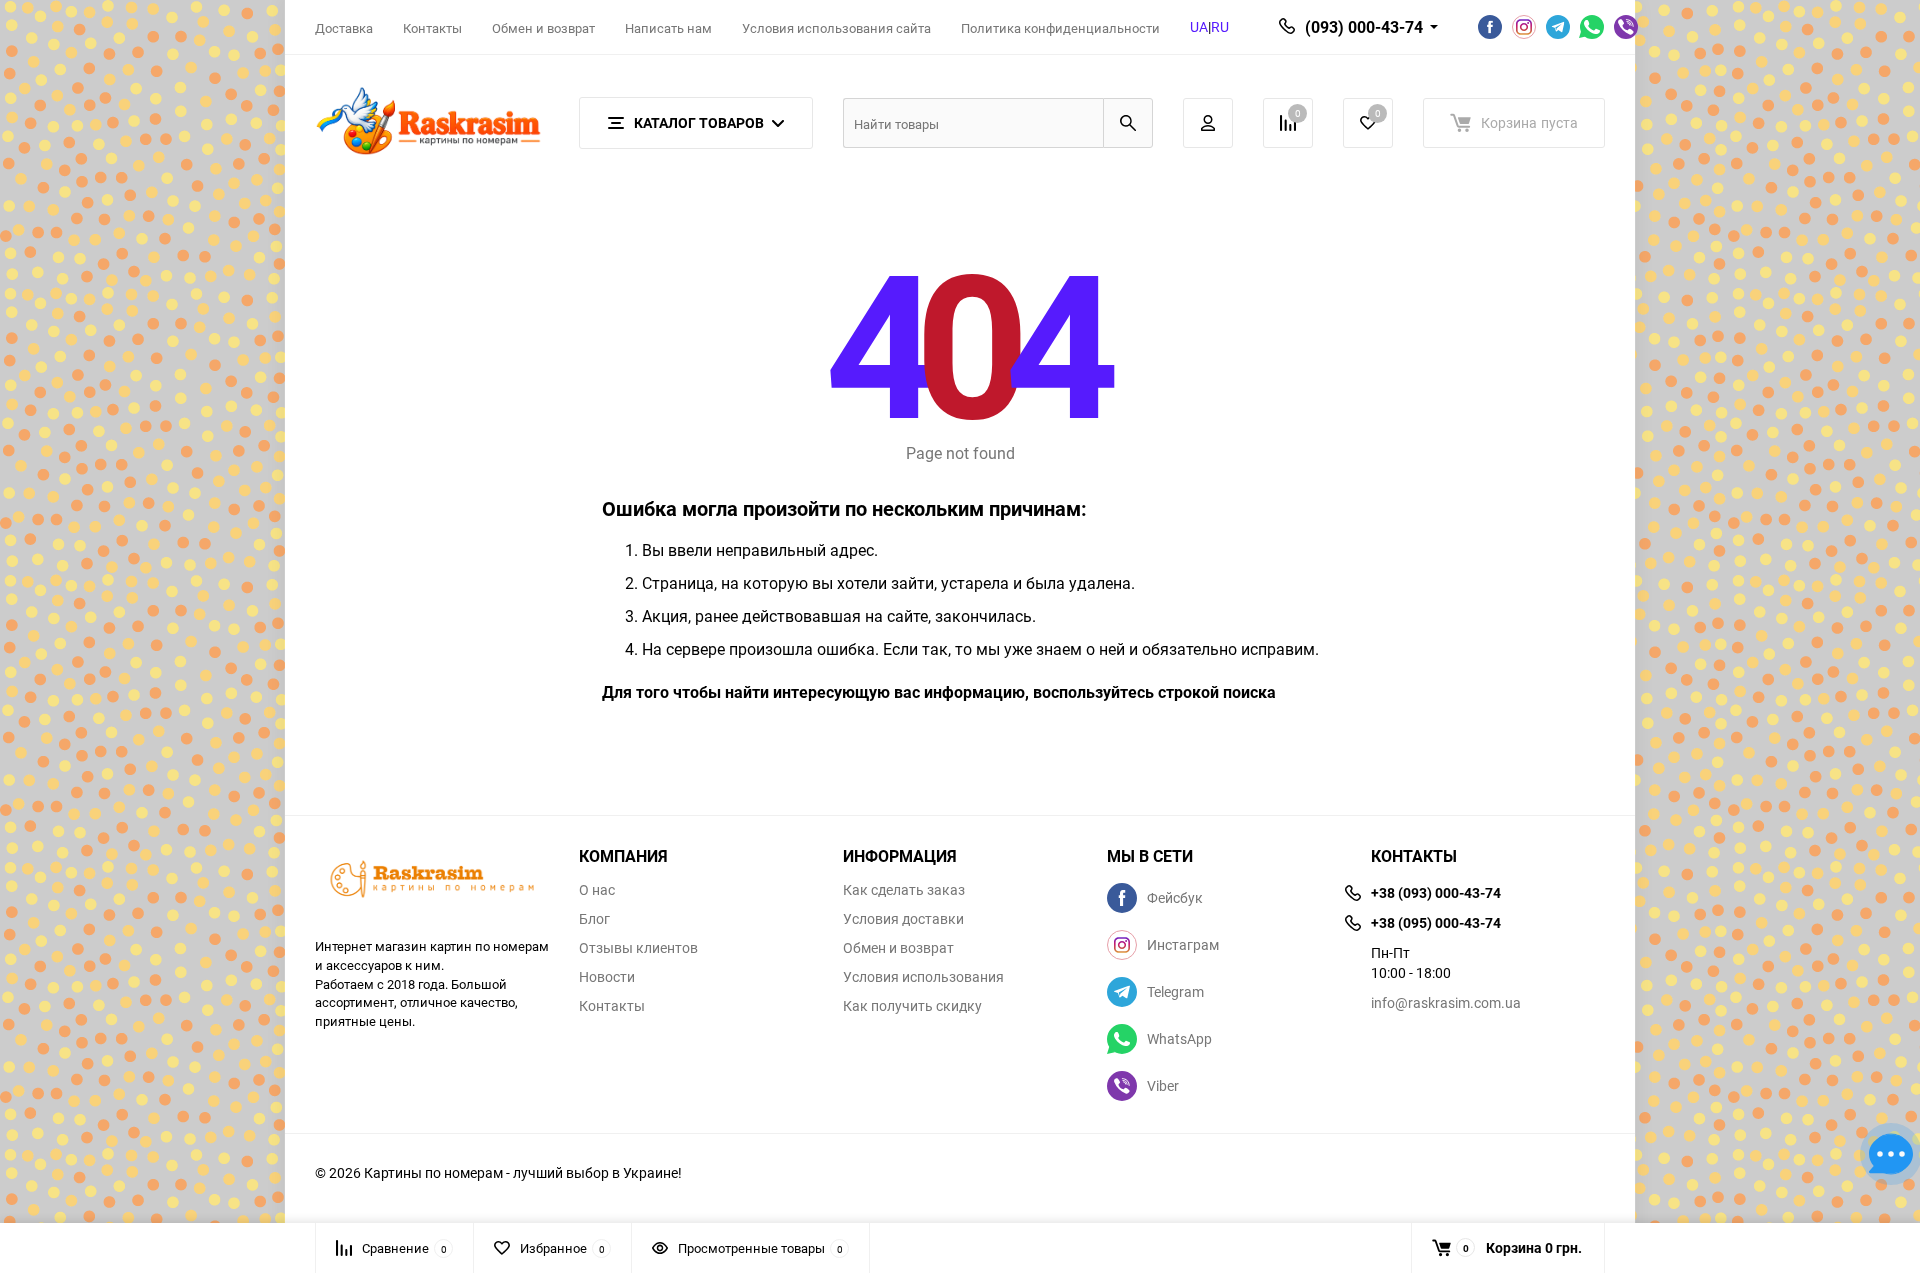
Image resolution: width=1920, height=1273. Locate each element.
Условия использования (923, 977)
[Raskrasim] (432, 881)
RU (1220, 26)
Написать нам (668, 28)
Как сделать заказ (904, 890)
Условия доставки (903, 919)
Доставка (344, 28)
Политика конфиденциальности (1060, 28)
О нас (597, 890)
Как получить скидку (912, 1006)
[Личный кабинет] (1208, 123)
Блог (594, 919)
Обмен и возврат (543, 28)
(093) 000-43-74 (1364, 27)
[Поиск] (1128, 123)
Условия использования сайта (836, 28)
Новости (607, 977)
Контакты (432, 28)
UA (1199, 26)
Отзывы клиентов (638, 948)
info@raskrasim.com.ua (1446, 1002)
